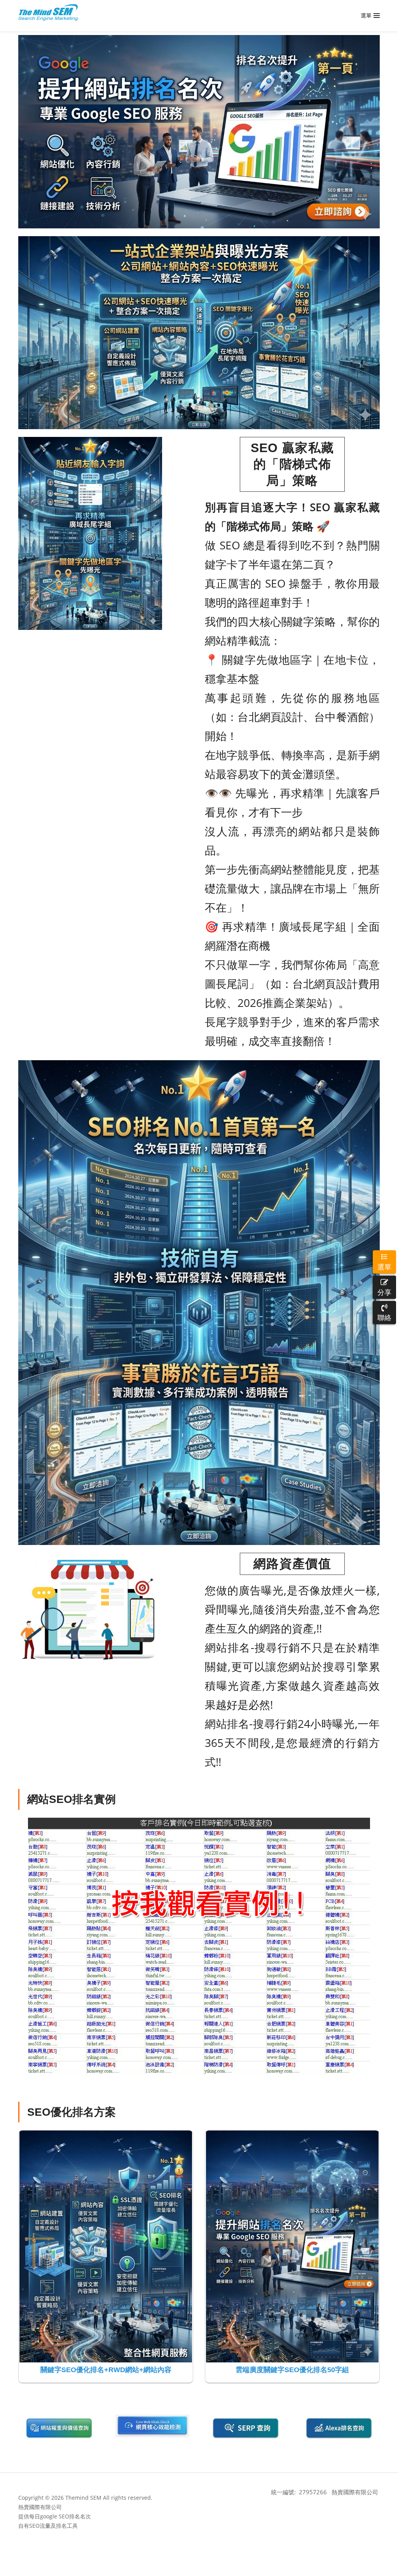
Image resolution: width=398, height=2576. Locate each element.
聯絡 (384, 1317)
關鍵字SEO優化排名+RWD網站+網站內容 (106, 2370)
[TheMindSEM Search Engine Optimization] (48, 12)
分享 (384, 1292)
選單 (384, 1266)
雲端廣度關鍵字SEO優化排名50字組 (292, 2370)
